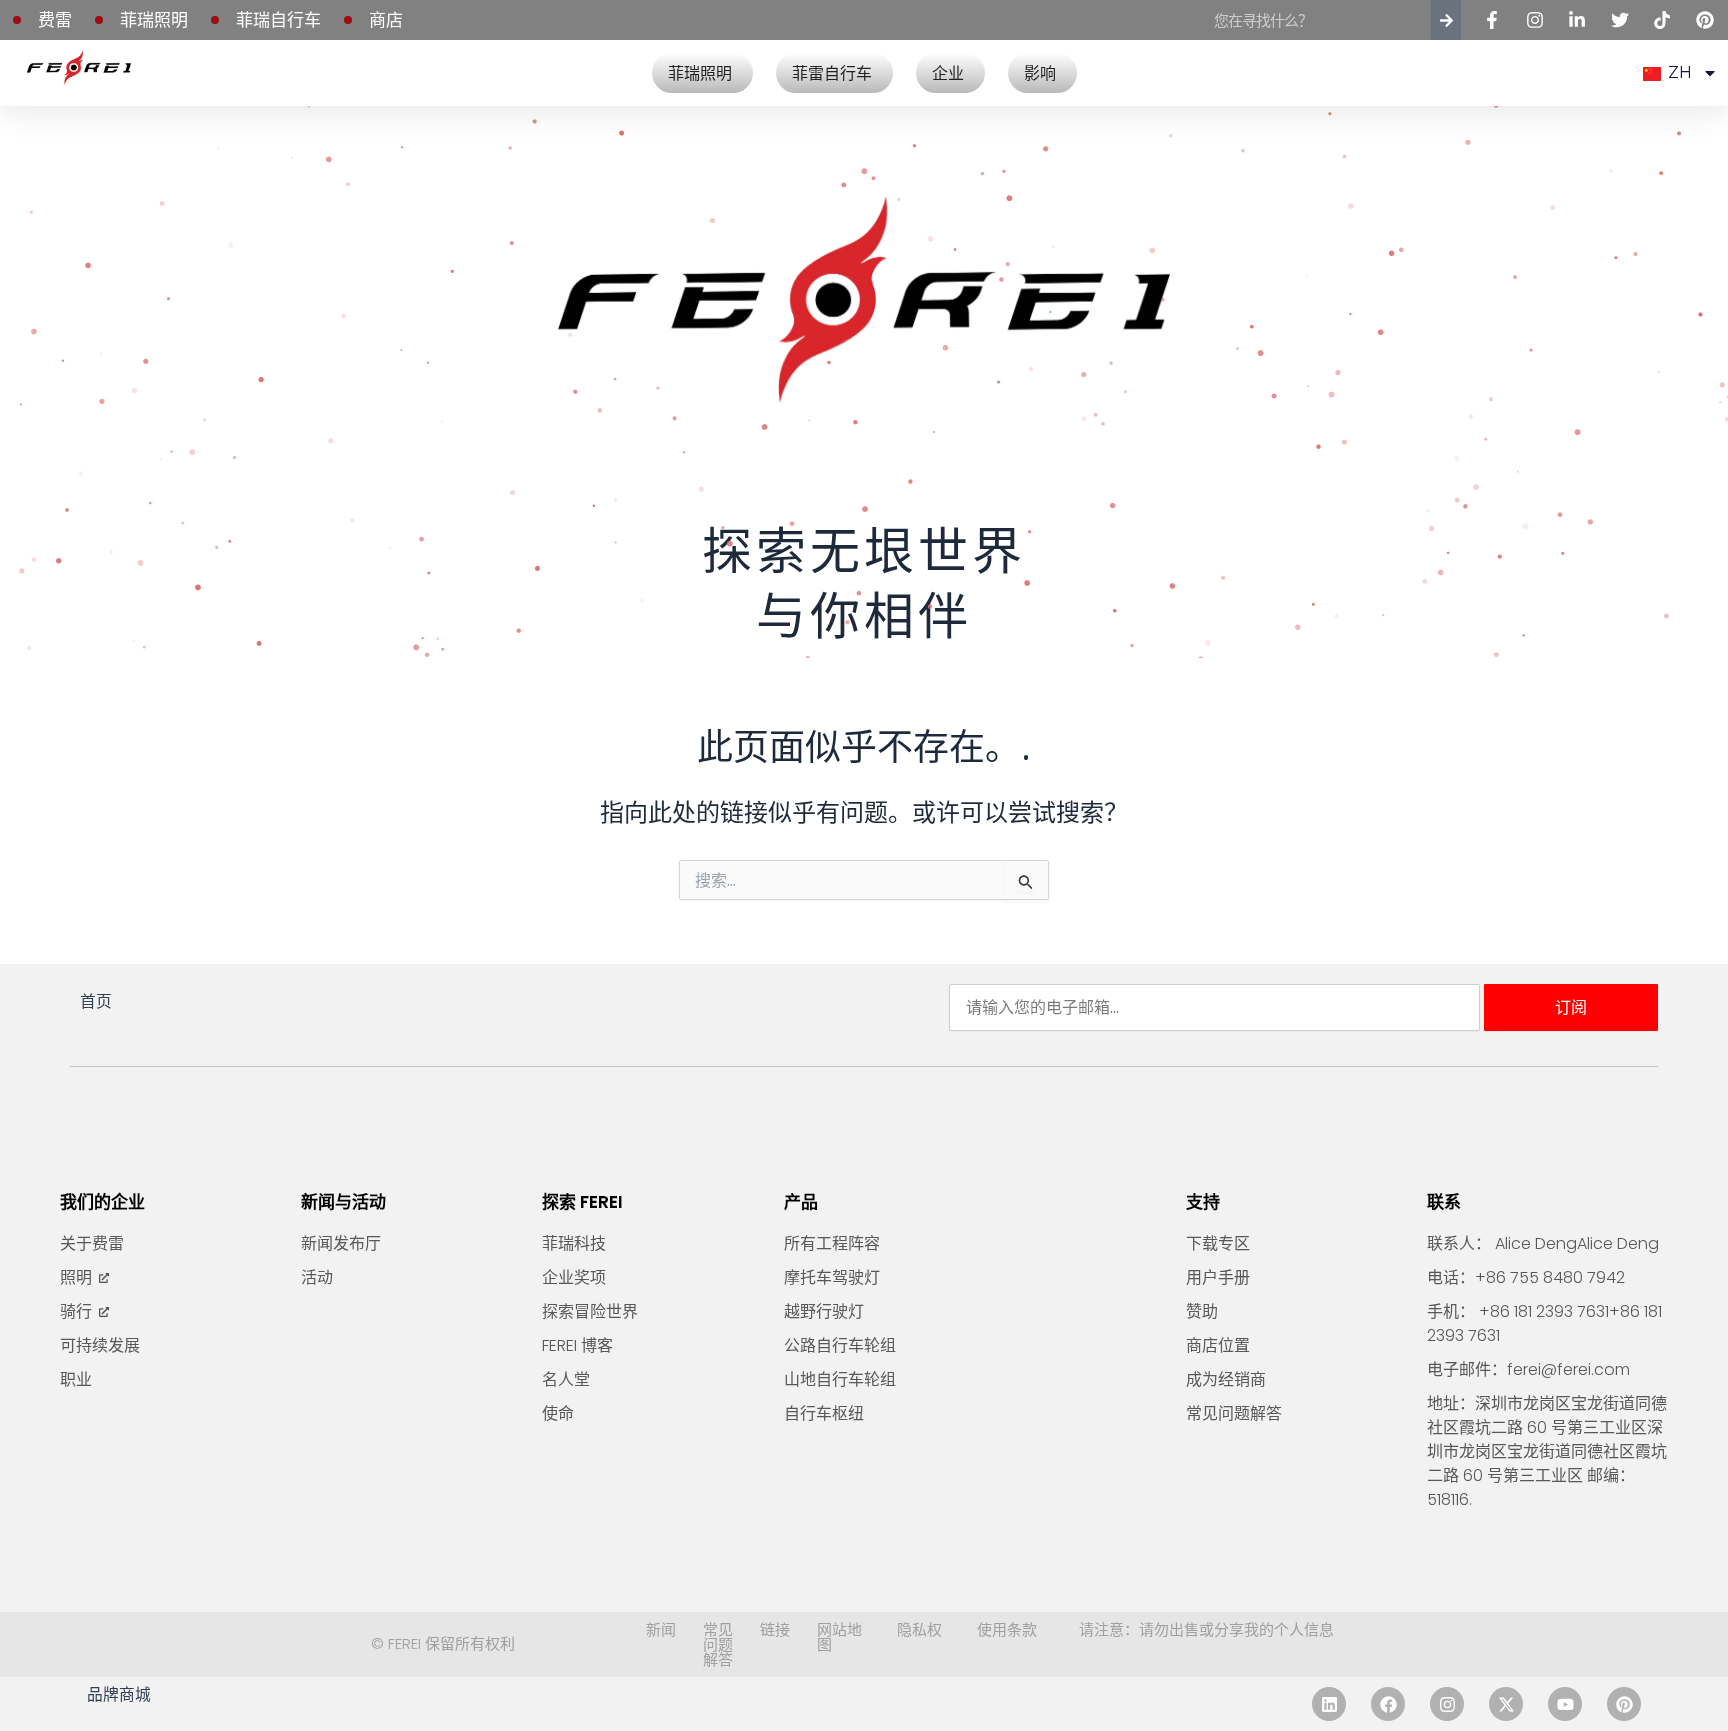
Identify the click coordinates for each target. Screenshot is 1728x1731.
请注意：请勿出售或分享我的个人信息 (1206, 1629)
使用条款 (1007, 1629)
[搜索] (1446, 20)
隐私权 (919, 1629)
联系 (1444, 1202)
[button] (1679, 73)
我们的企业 (102, 1202)
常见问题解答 (718, 1644)
